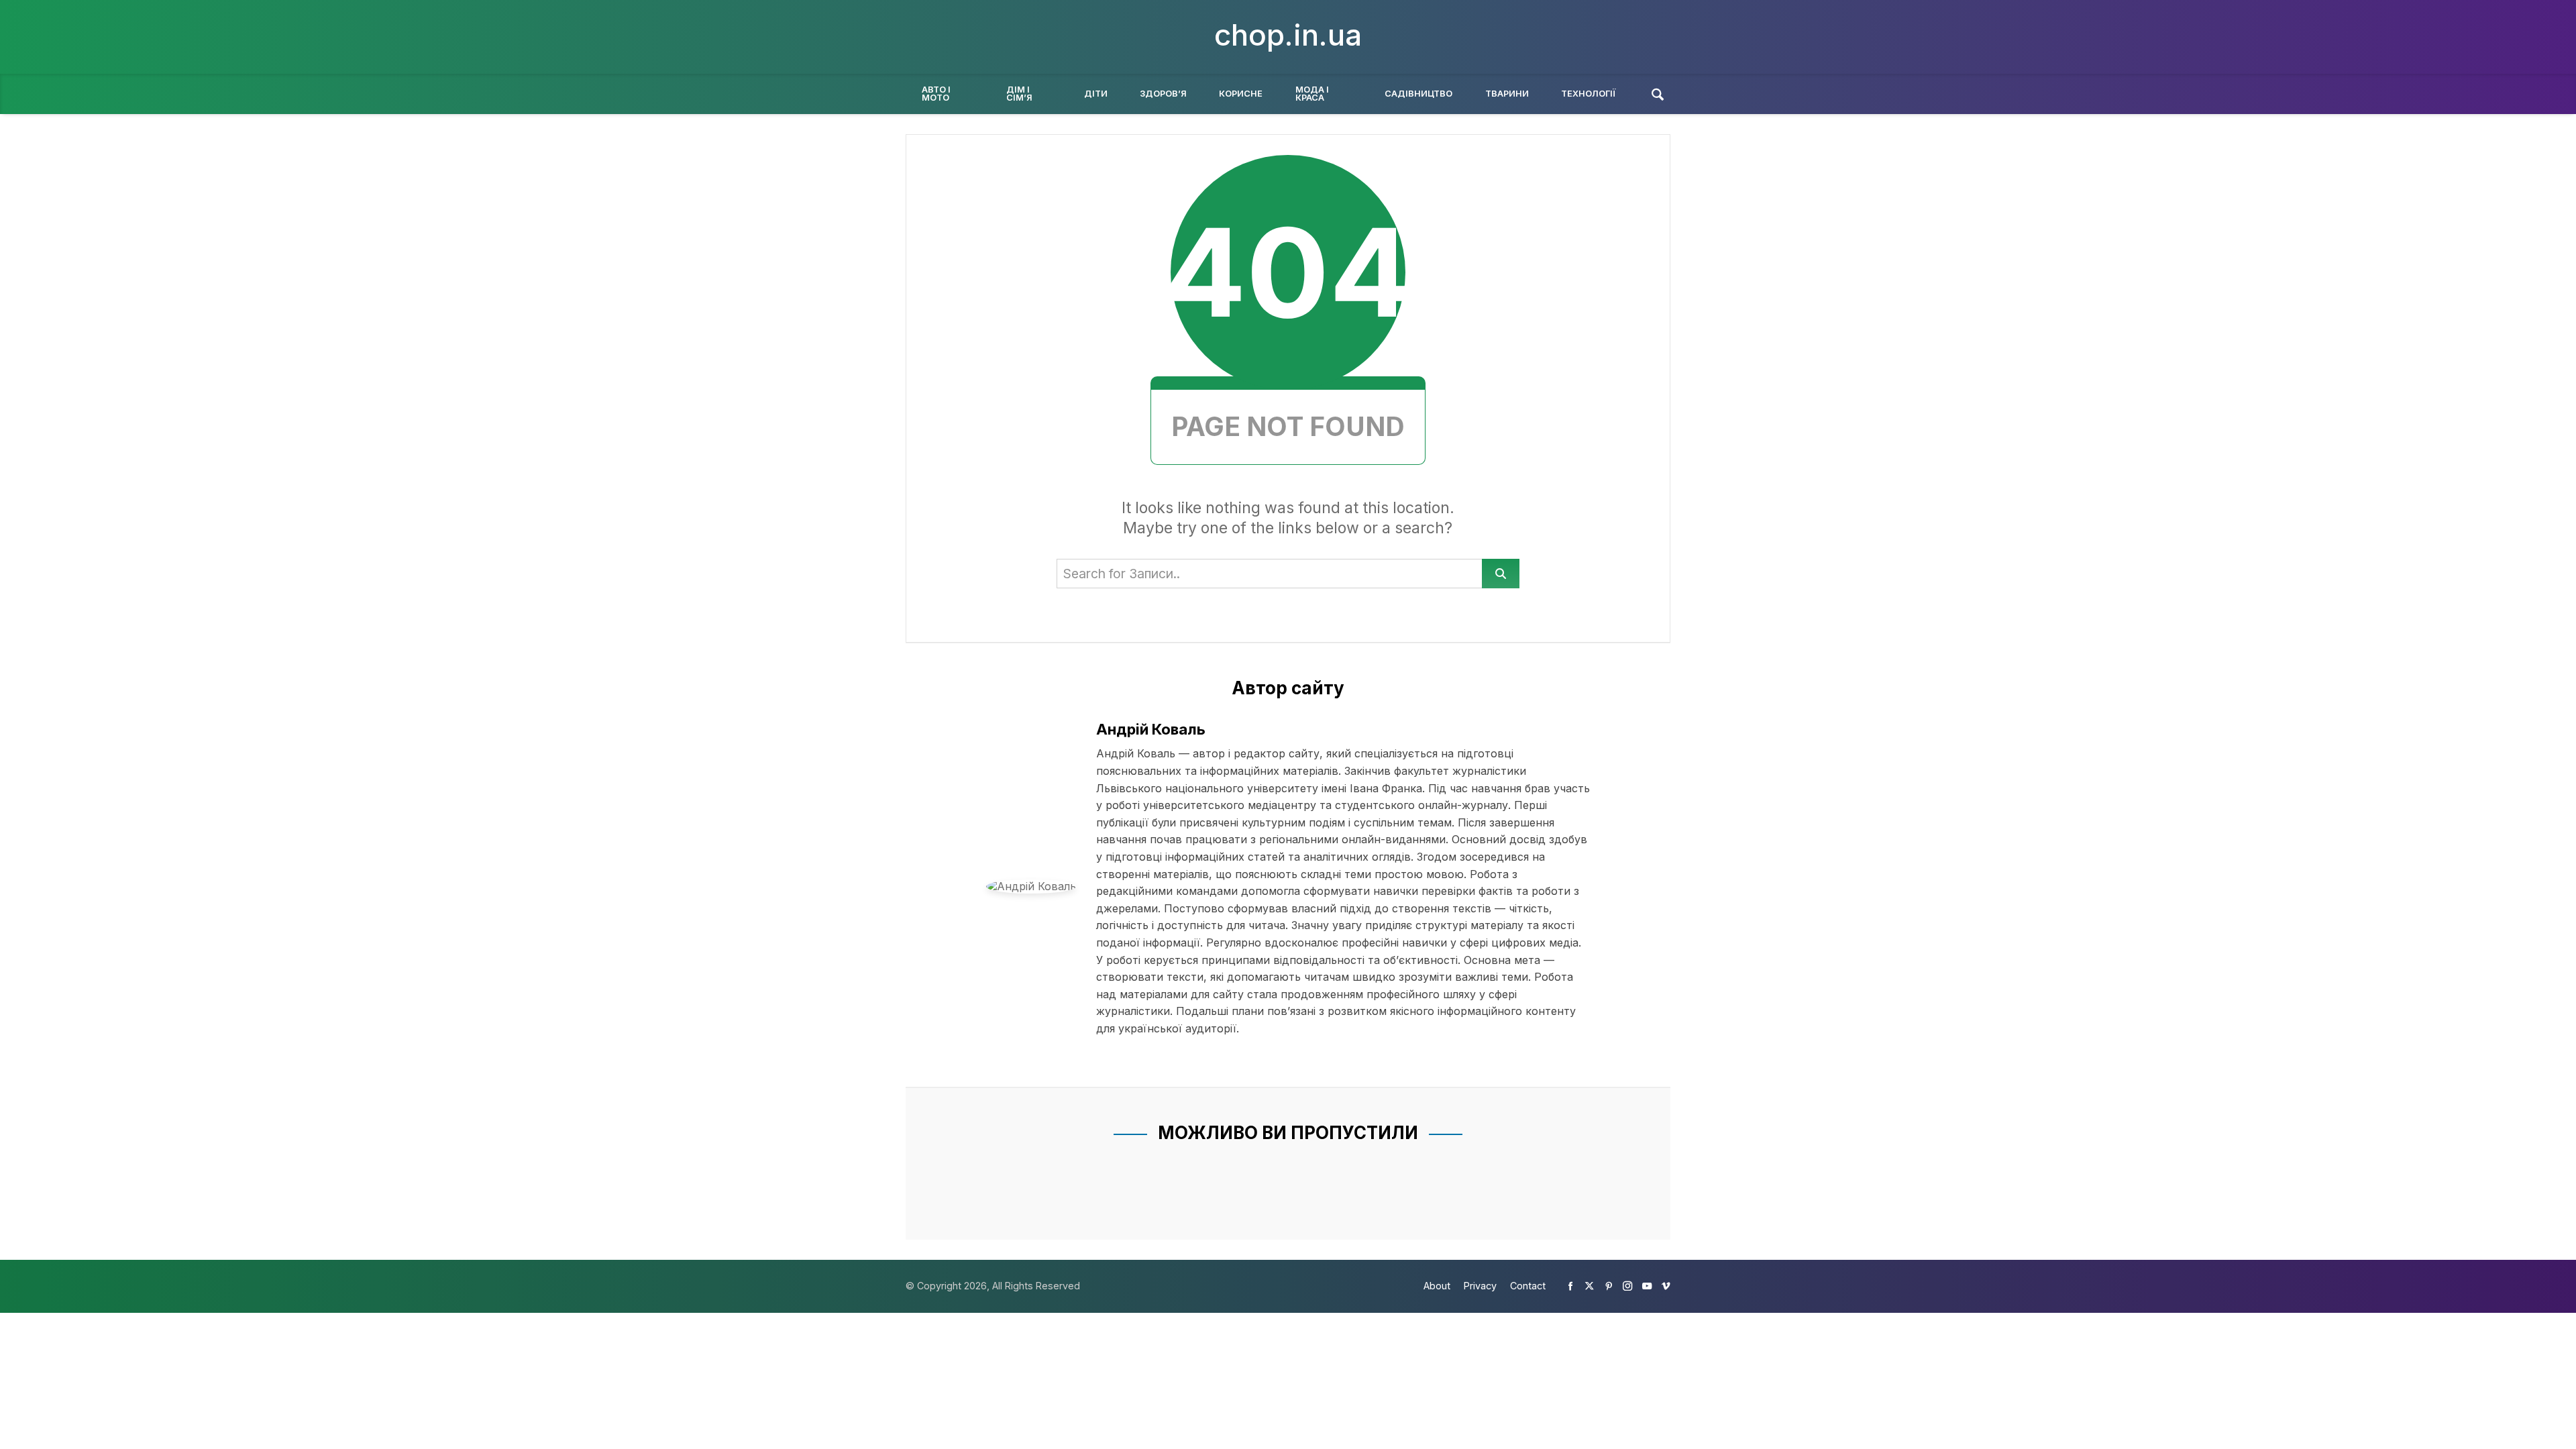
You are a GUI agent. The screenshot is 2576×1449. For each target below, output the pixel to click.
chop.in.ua (1288, 35)
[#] (1570, 1286)
